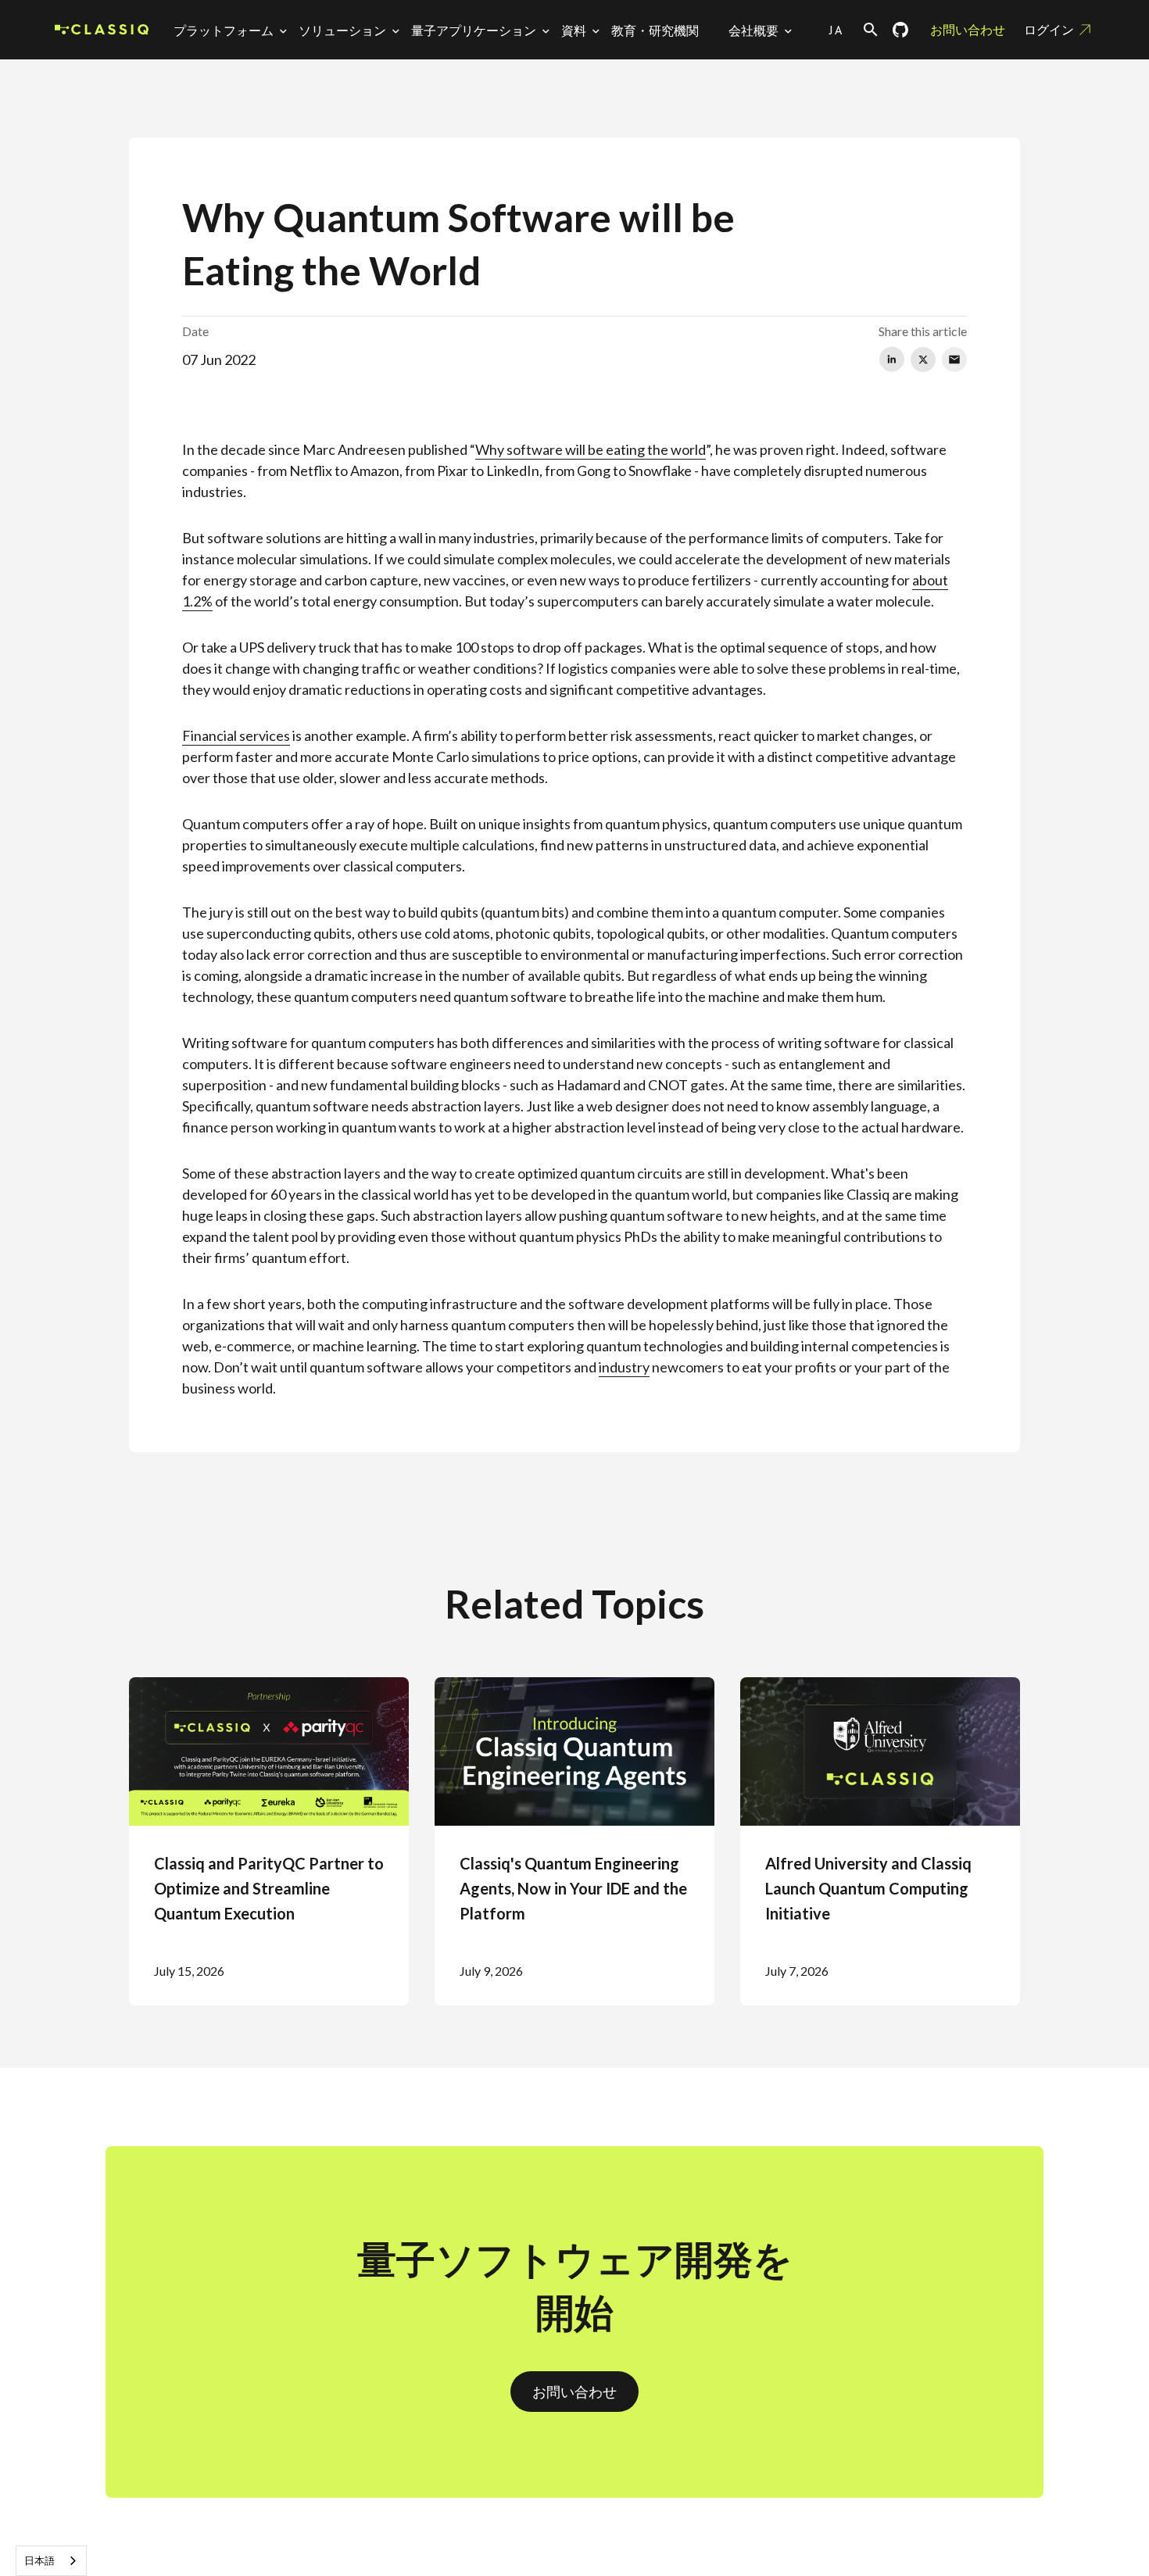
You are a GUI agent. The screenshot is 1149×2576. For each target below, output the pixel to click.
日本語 (39, 2560)
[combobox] (51, 2561)
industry (624, 1367)
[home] (102, 30)
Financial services (236, 735)
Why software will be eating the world (591, 449)
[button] (233, 30)
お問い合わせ (968, 29)
